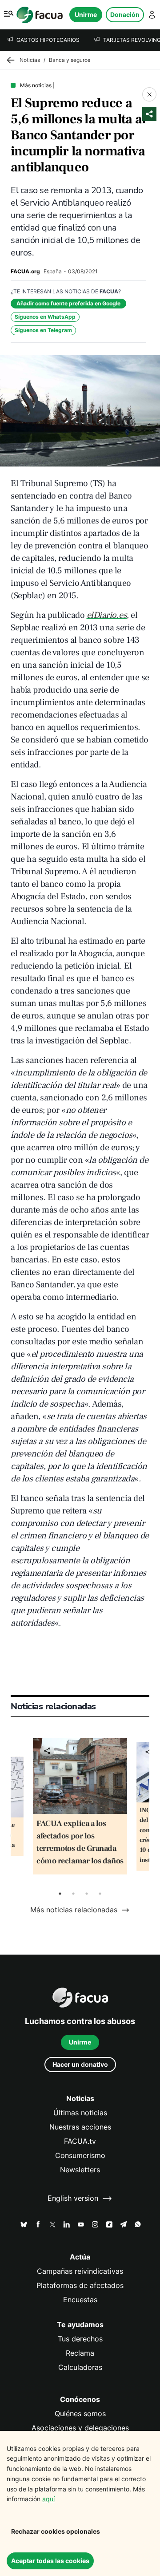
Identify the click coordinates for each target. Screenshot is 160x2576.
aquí (48, 2499)
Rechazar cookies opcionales (56, 2531)
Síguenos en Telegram (43, 330)
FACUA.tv (80, 2141)
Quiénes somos (80, 2414)
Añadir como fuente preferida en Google (68, 303)
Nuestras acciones (80, 2127)
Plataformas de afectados (80, 2286)
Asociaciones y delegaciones (80, 2428)
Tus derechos (80, 2339)
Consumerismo (80, 2156)
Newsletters (80, 2170)
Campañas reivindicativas (80, 2271)
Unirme (86, 14)
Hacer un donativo (80, 2064)
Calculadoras (80, 2367)
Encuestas (80, 2300)
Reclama (80, 2353)
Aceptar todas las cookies (50, 2561)
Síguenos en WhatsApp (45, 317)
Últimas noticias (80, 2113)
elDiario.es (107, 615)
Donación (125, 14)
